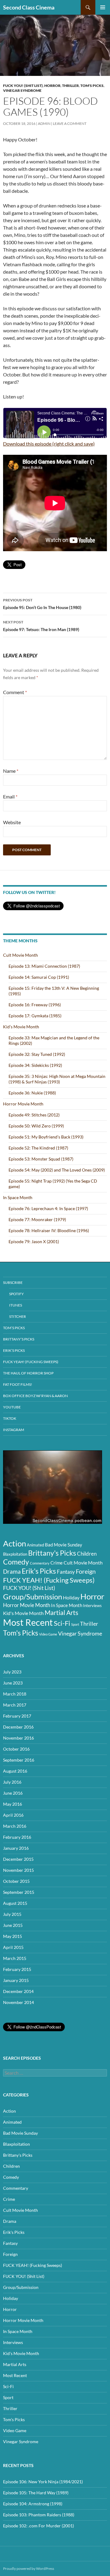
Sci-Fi (62, 1623)
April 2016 (13, 1815)
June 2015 (13, 1925)
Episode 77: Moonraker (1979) (37, 1219)
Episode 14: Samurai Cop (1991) (39, 977)
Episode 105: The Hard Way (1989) (36, 2493)
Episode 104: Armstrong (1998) (33, 2504)
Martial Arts (61, 1613)
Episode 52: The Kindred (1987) (38, 1148)
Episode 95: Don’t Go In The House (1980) (42, 604)
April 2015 (13, 1947)
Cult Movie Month (20, 955)
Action (15, 1543)
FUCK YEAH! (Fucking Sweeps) (31, 1362)
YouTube (12, 1407)
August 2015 (15, 1903)
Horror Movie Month (23, 1104)
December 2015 (18, 1859)
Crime (57, 1563)
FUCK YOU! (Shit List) (23, 86)
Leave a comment (70, 123)
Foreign (86, 1571)
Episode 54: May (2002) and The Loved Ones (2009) (57, 1170)
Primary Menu (103, 7)
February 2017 (17, 1716)
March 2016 (15, 1826)
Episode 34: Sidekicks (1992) (35, 1065)
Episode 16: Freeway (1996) (35, 1005)
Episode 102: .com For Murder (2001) (38, 2526)
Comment (15, 692)
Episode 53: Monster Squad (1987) (41, 1159)
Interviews (92, 1606)
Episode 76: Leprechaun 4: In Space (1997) (48, 1208)
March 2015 (15, 1958)
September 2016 (19, 1760)
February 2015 (17, 1969)
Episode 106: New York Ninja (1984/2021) (43, 2482)
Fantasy (66, 1572)
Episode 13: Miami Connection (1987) (44, 966)
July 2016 (12, 1782)
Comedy (16, 1562)
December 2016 (18, 1727)
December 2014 (18, 1991)
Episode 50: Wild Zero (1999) (36, 1126)
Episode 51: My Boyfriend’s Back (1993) (46, 1137)
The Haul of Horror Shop (28, 1373)
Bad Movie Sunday (64, 1545)
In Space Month (18, 1197)
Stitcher (18, 1316)
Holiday (71, 1597)
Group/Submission (33, 1596)
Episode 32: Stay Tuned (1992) (37, 1054)
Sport (75, 1624)
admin (44, 123)
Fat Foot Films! (18, 1384)
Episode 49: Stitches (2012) (34, 1115)
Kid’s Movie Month (21, 1027)
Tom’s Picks (14, 1328)
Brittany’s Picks (19, 1339)
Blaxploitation (15, 1554)
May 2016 (13, 1804)
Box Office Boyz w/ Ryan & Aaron (35, 1396)
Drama (12, 1571)
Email (10, 796)
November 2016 (18, 1738)
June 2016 (13, 1793)
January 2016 (16, 1848)
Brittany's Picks (52, 1553)
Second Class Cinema (29, 7)
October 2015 (16, 1881)
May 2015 (13, 1936)
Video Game (48, 1634)
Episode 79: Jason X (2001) (34, 1241)
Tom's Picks (92, 86)
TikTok (10, 1418)
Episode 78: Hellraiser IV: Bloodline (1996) (49, 1230)
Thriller (70, 86)
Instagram (14, 1430)
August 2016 (15, 1771)
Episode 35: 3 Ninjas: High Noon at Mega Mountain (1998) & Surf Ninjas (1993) (57, 1079)
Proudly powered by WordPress (29, 2569)
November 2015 (18, 1870)
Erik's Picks (39, 1571)
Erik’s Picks (14, 1350)
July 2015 (12, 1914)
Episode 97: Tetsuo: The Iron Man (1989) (41, 626)
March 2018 (15, 1694)
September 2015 (19, 1892)
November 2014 (18, 2002)
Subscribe (13, 1282)
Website (12, 822)
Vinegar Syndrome (22, 90)
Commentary (40, 1563)
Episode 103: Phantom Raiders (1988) (39, 2515)
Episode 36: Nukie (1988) (32, 1093)
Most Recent (28, 1622)
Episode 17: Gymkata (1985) (35, 1016)
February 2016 (17, 1837)
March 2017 (15, 1705)
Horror (52, 86)
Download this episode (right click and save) (49, 444)
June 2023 (13, 1683)
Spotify (16, 1294)
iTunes (16, 1305)
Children (87, 1554)
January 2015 (16, 1980)
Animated (35, 1545)
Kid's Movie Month (23, 1613)
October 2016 (16, 1749)
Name (11, 771)
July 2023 (12, 1672)
